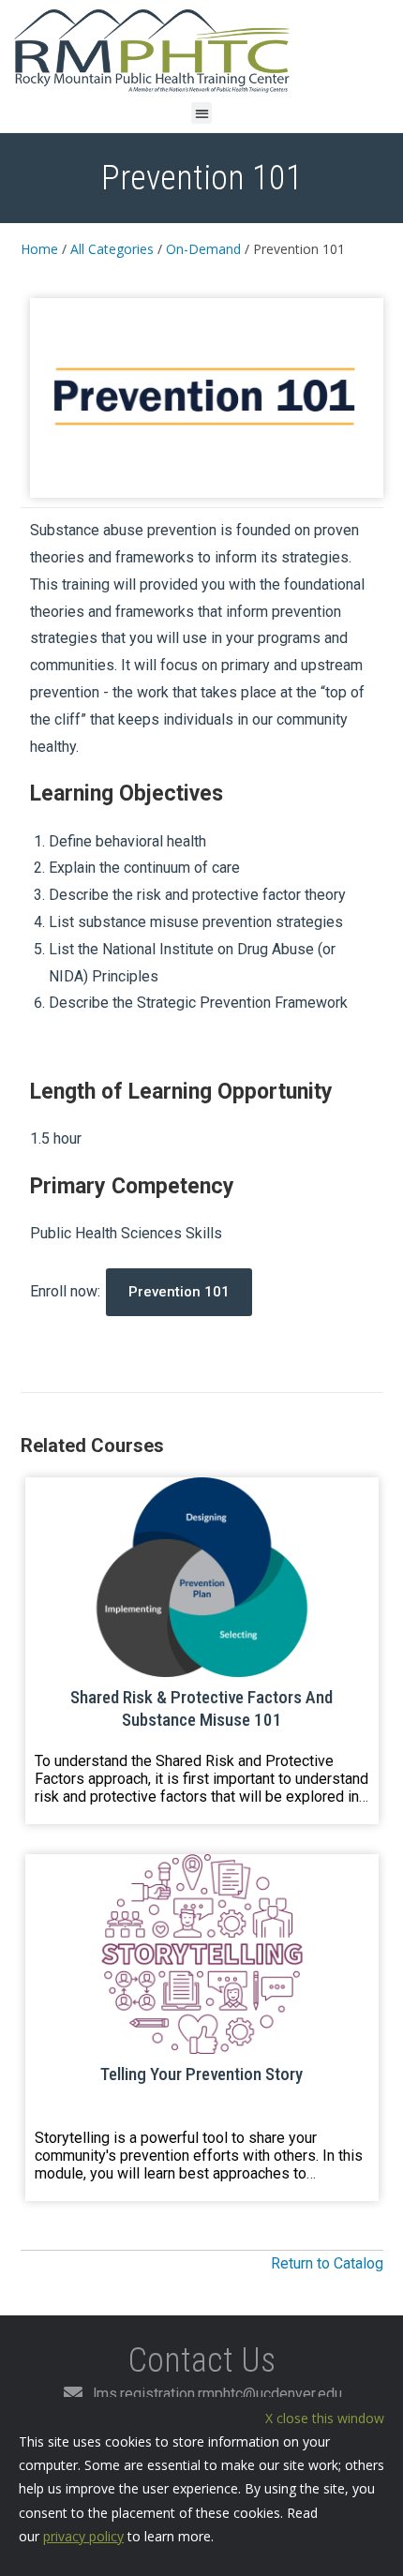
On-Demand (203, 249)
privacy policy (83, 2536)
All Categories (112, 249)
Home (39, 249)
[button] (202, 113)
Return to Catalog (327, 2263)
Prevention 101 (179, 1292)
